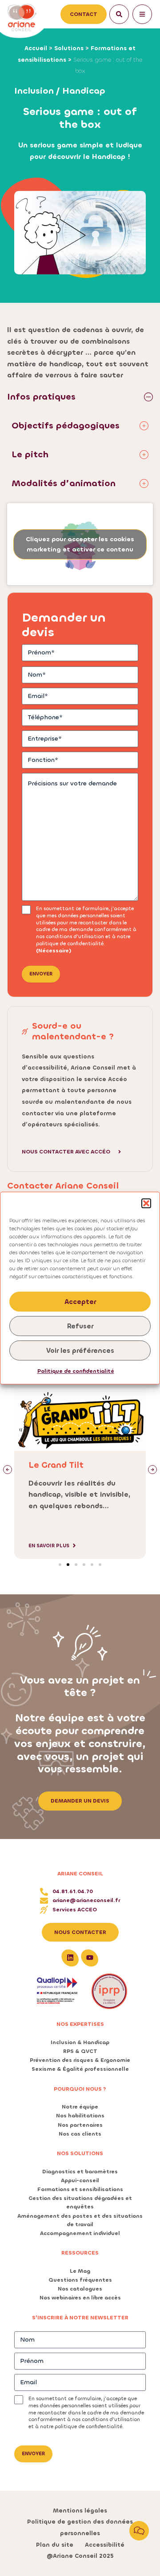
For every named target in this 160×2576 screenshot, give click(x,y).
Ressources (80, 2253)
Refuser (80, 1326)
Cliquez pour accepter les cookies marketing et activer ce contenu (80, 544)
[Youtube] (90, 1958)
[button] (146, 1203)
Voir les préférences (80, 1351)
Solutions (69, 48)
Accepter (80, 1302)
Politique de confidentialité (76, 1371)
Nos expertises (80, 2024)
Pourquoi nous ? (80, 2089)
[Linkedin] (70, 1958)
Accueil (36, 48)
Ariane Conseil (80, 1874)
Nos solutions (80, 2153)
